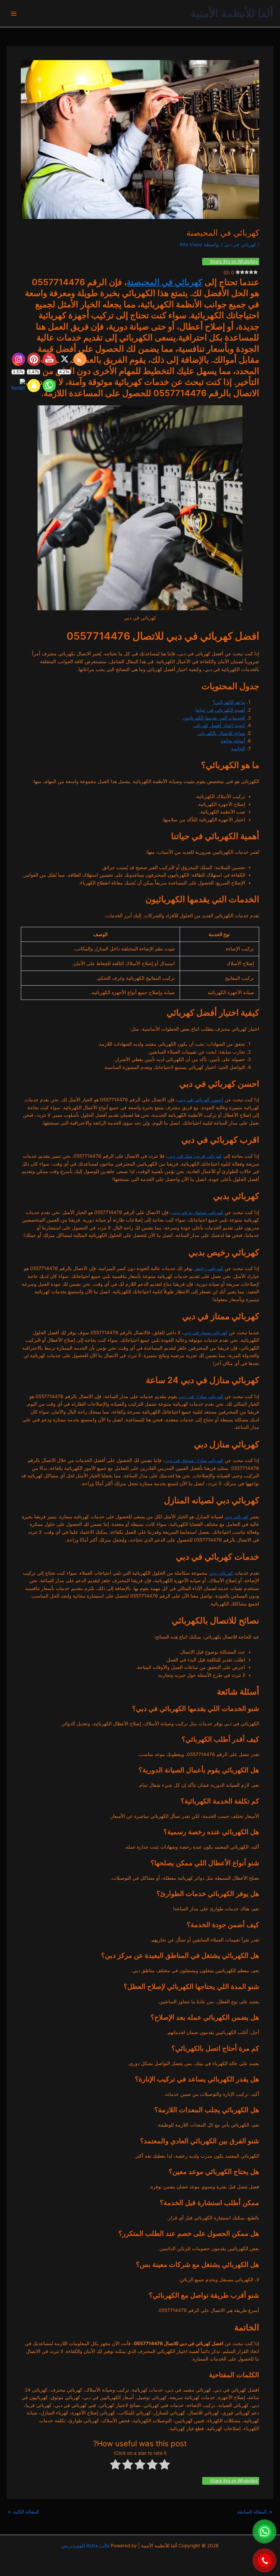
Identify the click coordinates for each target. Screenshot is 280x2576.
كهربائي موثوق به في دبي (198, 1212)
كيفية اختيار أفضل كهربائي (219, 725)
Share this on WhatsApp (234, 262)
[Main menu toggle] (14, 13)
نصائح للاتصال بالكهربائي (221, 733)
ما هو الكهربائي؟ (229, 702)
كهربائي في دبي (240, 245)
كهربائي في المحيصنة (165, 282)
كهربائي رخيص (209, 1268)
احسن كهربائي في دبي (200, 1100)
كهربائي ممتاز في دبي (205, 1333)
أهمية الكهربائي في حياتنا (220, 710)
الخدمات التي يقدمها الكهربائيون (214, 718)
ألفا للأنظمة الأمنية (232, 13)
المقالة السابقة (255, 2512)
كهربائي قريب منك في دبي (195, 1156)
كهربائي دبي (236, 1517)
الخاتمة (238, 749)
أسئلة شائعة (233, 741)
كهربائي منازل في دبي (201, 1396)
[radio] (165, 2466)
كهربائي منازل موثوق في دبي (194, 1460)
